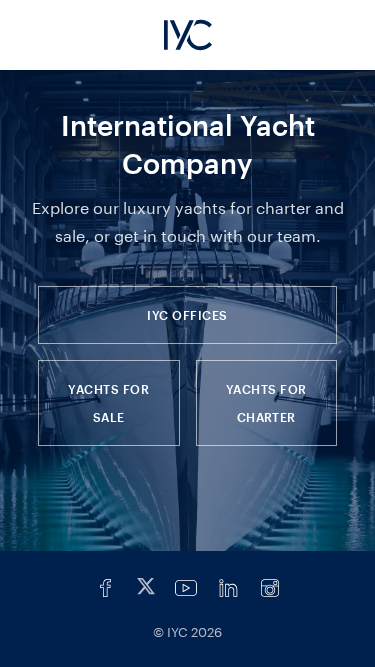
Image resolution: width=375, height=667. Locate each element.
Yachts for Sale (108, 403)
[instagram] (270, 588)
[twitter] (146, 588)
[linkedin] (228, 588)
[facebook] (106, 588)
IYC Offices (187, 315)
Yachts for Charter (266, 403)
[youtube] (186, 588)
